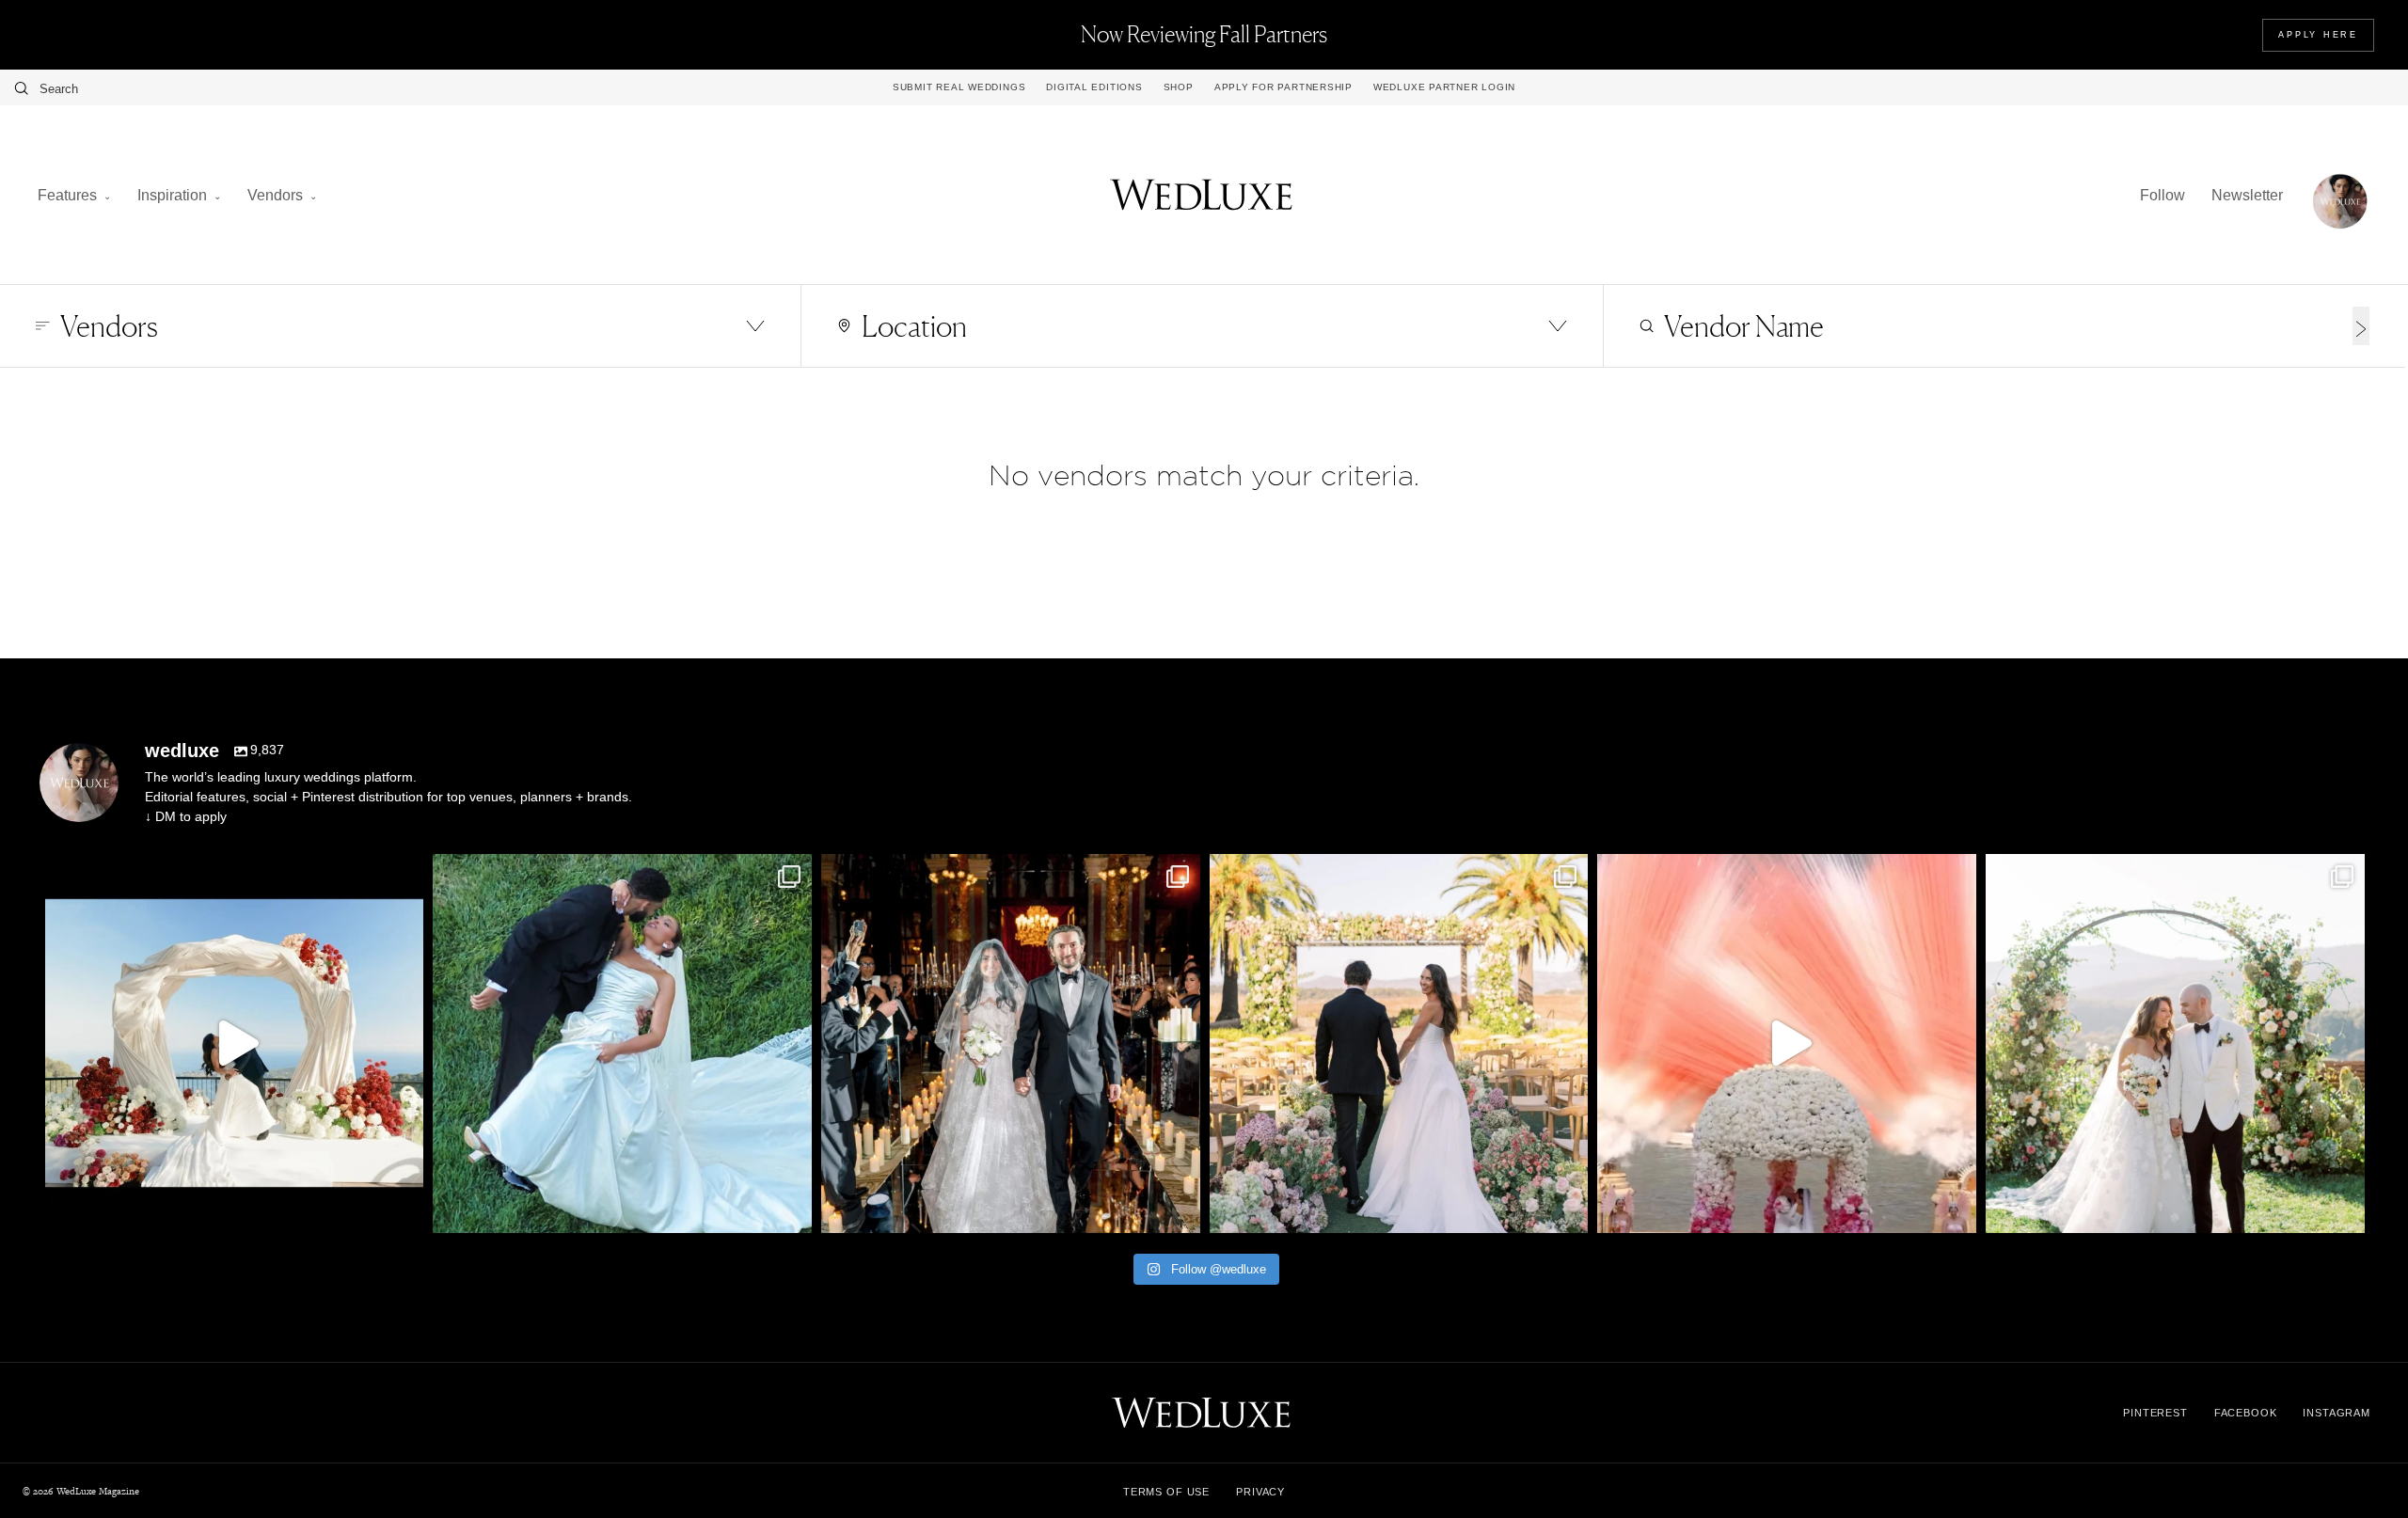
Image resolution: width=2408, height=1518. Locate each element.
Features (67, 195)
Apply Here (2318, 35)
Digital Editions (1094, 87)
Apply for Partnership (1283, 87)
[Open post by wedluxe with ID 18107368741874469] (235, 1044)
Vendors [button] (109, 326)
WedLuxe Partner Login (1444, 87)
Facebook (2246, 1413)
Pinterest (2155, 1413)
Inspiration (172, 195)
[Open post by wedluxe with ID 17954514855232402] (622, 1044)
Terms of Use (1166, 1492)
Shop (1179, 87)
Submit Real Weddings (959, 87)
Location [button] (914, 326)
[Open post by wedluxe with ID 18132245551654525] (1399, 1044)
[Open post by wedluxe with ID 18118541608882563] (1011, 1044)
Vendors (275, 195)
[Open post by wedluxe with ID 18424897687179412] (2175, 1044)
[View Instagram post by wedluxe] (404, 1210)
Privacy (1260, 1492)
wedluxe (230, 873)
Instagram (2337, 1413)
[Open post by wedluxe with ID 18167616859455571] (1787, 1044)
